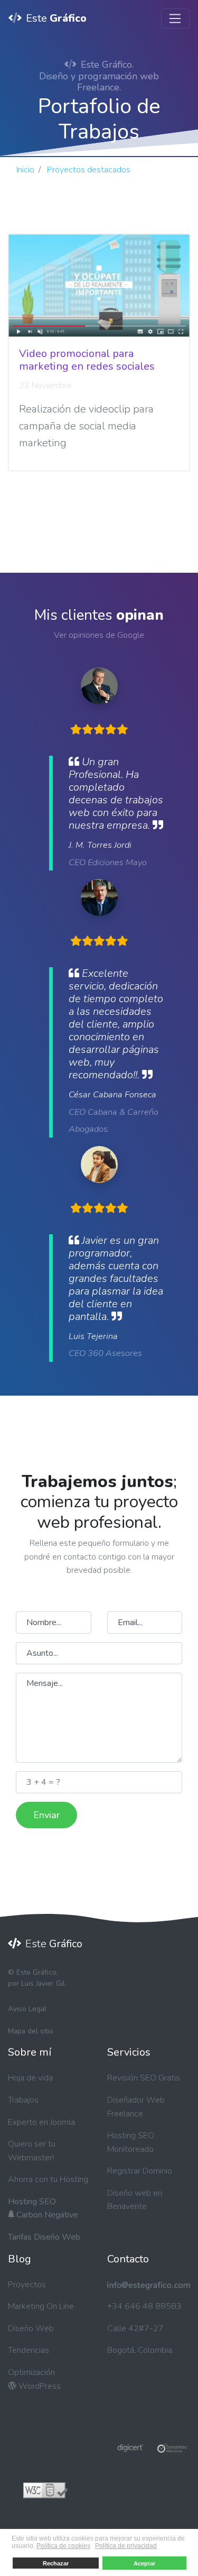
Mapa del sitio (31, 2031)
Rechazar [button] (56, 2563)
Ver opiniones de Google (99, 635)
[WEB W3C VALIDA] (45, 2490)
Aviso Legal (27, 2009)
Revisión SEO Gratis (144, 2078)
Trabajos (23, 2100)
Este (56, 18)
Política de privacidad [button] (126, 2546)
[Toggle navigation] (175, 19)
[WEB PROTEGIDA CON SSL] (153, 2447)
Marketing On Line (41, 2306)
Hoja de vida (30, 2078)
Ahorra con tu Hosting (48, 2179)
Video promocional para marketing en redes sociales (87, 360)
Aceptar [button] (144, 2563)
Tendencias (29, 2350)
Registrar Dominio (140, 2171)
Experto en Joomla (41, 2122)
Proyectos (27, 2285)
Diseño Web (31, 2329)
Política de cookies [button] (63, 2546)
